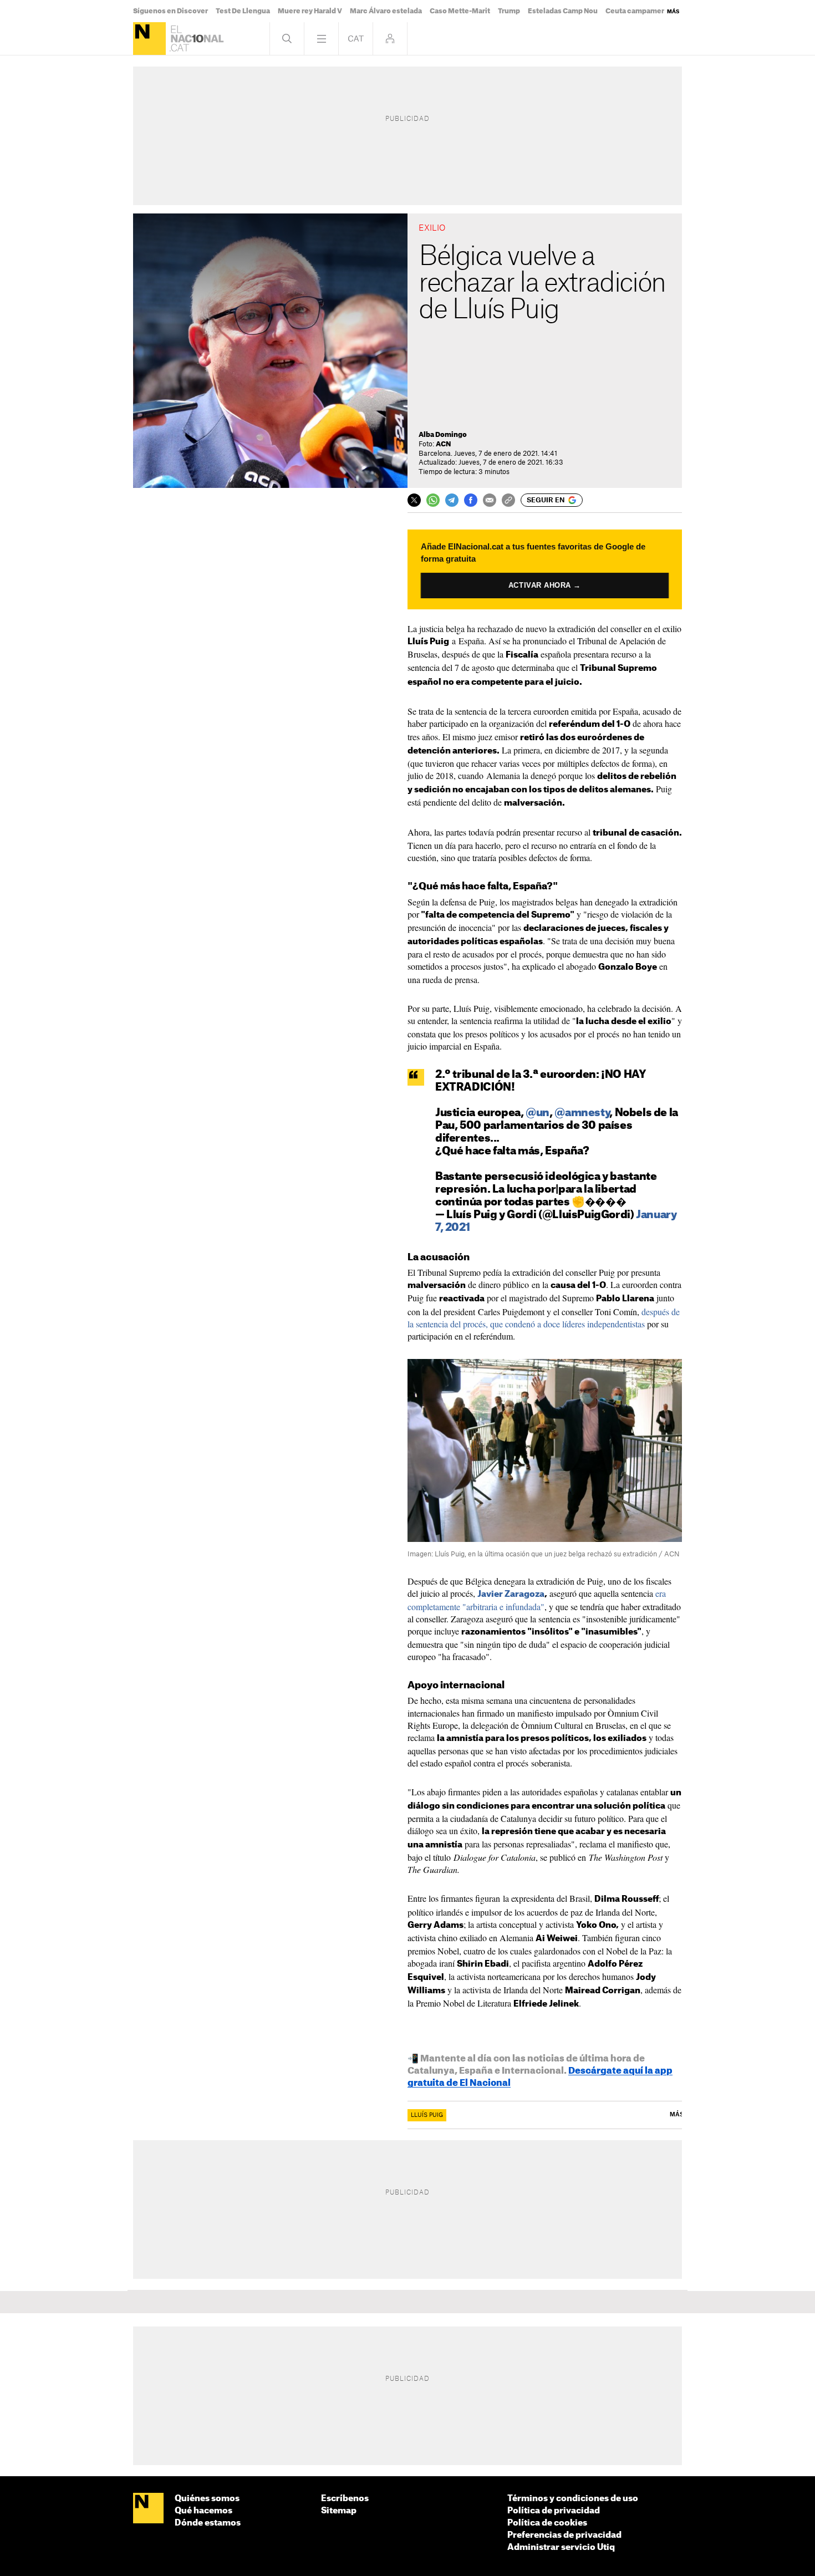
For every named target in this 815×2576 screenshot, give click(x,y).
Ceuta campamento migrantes (658, 11)
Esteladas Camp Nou (563, 11)
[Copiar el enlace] (508, 500)
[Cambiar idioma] (356, 39)
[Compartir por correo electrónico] (490, 500)
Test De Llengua (243, 11)
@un (538, 1113)
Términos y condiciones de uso (573, 2499)
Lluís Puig (427, 2115)
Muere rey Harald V (310, 11)
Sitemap (339, 2511)
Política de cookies (547, 2523)
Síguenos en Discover (170, 11)
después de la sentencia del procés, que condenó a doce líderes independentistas (544, 1318)
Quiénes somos (207, 2499)
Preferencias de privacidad (564, 2535)
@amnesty (582, 1113)
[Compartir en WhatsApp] (433, 500)
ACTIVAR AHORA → (545, 585)
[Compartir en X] (414, 500)
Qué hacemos (203, 2511)
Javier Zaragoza (511, 1594)
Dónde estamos (208, 2523)
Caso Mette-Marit (460, 11)
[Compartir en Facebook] (471, 500)
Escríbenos (345, 2499)
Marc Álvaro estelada (386, 11)
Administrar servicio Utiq (561, 2547)
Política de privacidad (554, 2511)
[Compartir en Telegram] (452, 500)
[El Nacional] (149, 39)
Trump (509, 11)
